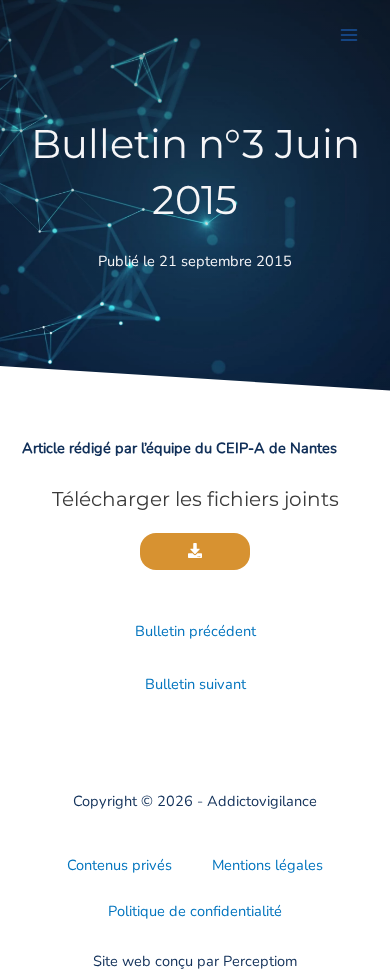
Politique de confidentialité (195, 911)
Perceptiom (260, 961)
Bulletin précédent (195, 631)
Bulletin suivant (195, 684)
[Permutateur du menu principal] (349, 35)
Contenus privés (119, 865)
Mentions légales (267, 865)
